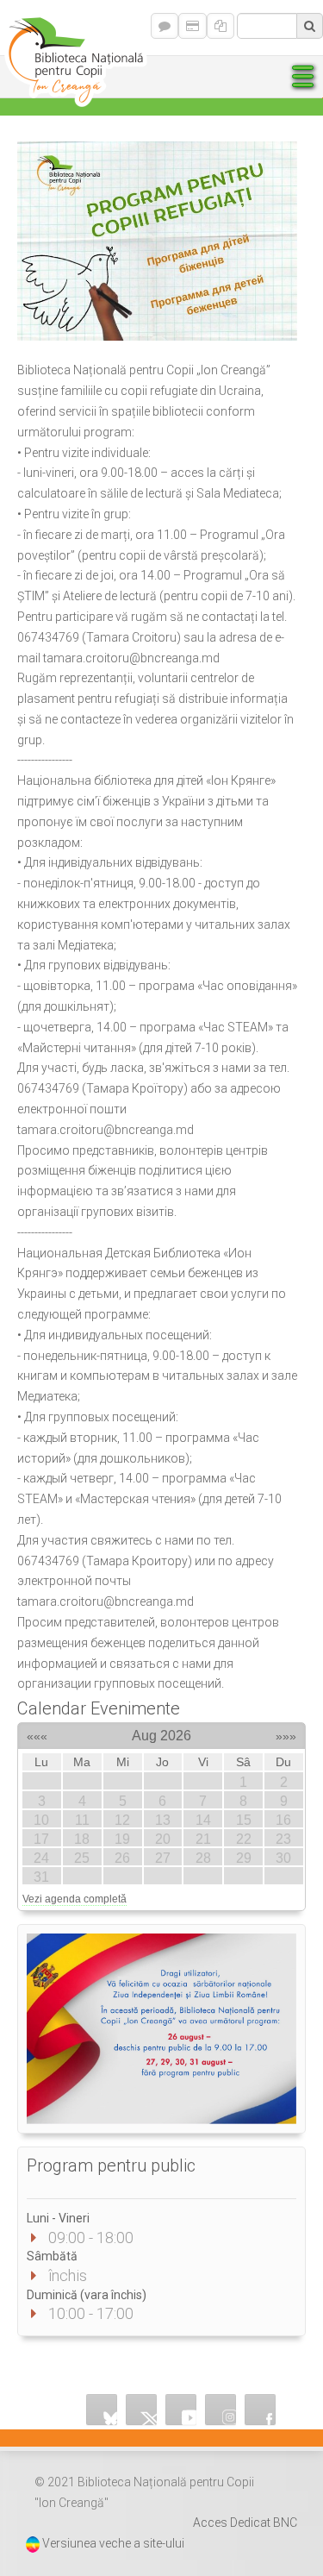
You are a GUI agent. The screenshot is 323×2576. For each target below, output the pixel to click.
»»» (286, 1733)
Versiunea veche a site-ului (113, 2543)
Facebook (260, 2410)
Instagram (221, 2410)
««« (37, 1733)
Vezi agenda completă (75, 1899)
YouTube (181, 2410)
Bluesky (102, 2410)
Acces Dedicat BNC (245, 2523)
